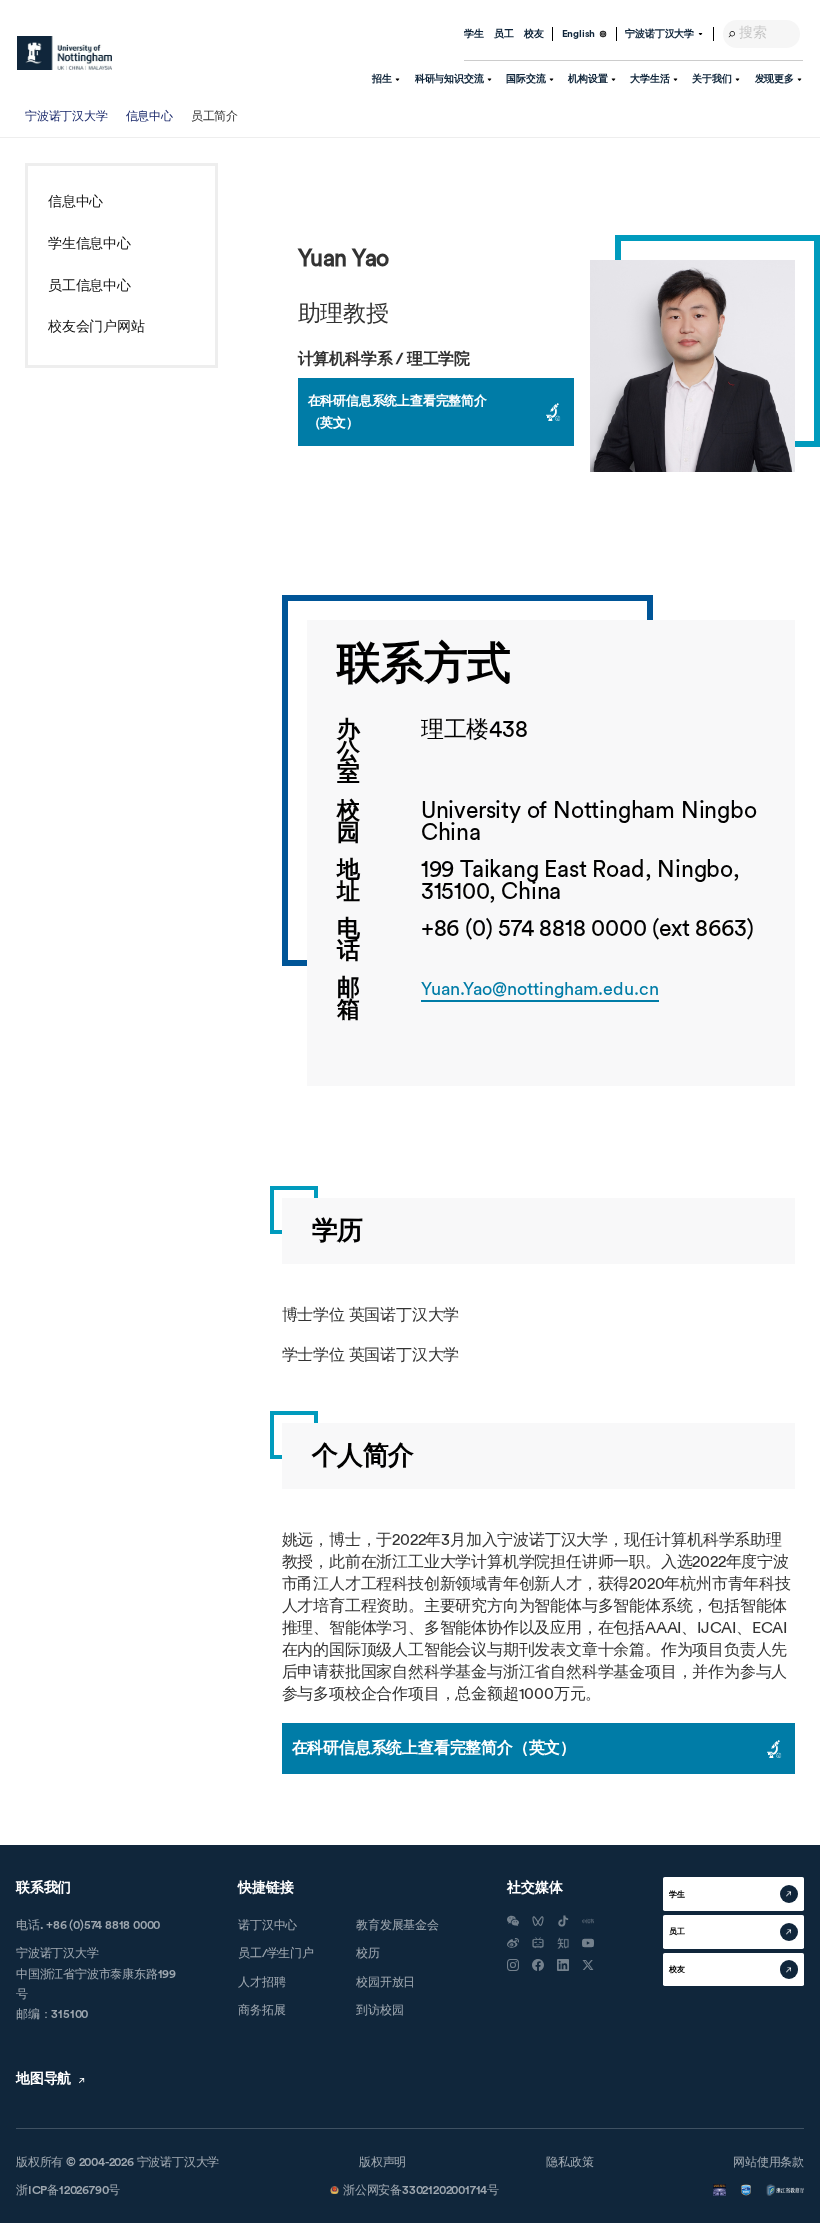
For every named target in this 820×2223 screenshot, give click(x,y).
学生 (474, 34)
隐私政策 (569, 2162)
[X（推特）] (588, 1965)
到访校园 (379, 2010)
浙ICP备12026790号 (68, 2190)
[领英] (563, 1965)
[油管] (588, 1943)
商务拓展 (261, 2010)
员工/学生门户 (276, 1953)
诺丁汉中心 (267, 1925)
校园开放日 (385, 1982)
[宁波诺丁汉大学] (64, 53)
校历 (368, 1953)
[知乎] (563, 1943)
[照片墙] (513, 1965)
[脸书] (538, 1965)
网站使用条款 (768, 2162)
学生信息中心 (89, 244)
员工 (504, 34)
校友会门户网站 (96, 327)
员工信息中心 (89, 286)
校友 (534, 34)
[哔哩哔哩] (538, 1943)
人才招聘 (261, 1982)
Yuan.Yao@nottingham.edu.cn (540, 989)
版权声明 (382, 2162)
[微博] (513, 1943)
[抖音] (563, 1921)
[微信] (513, 1921)
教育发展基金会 (397, 1925)
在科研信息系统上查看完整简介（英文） (397, 411)
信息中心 (149, 116)
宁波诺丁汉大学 (66, 116)
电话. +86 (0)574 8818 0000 (88, 1925)
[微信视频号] (538, 1921)
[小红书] (588, 1921)
